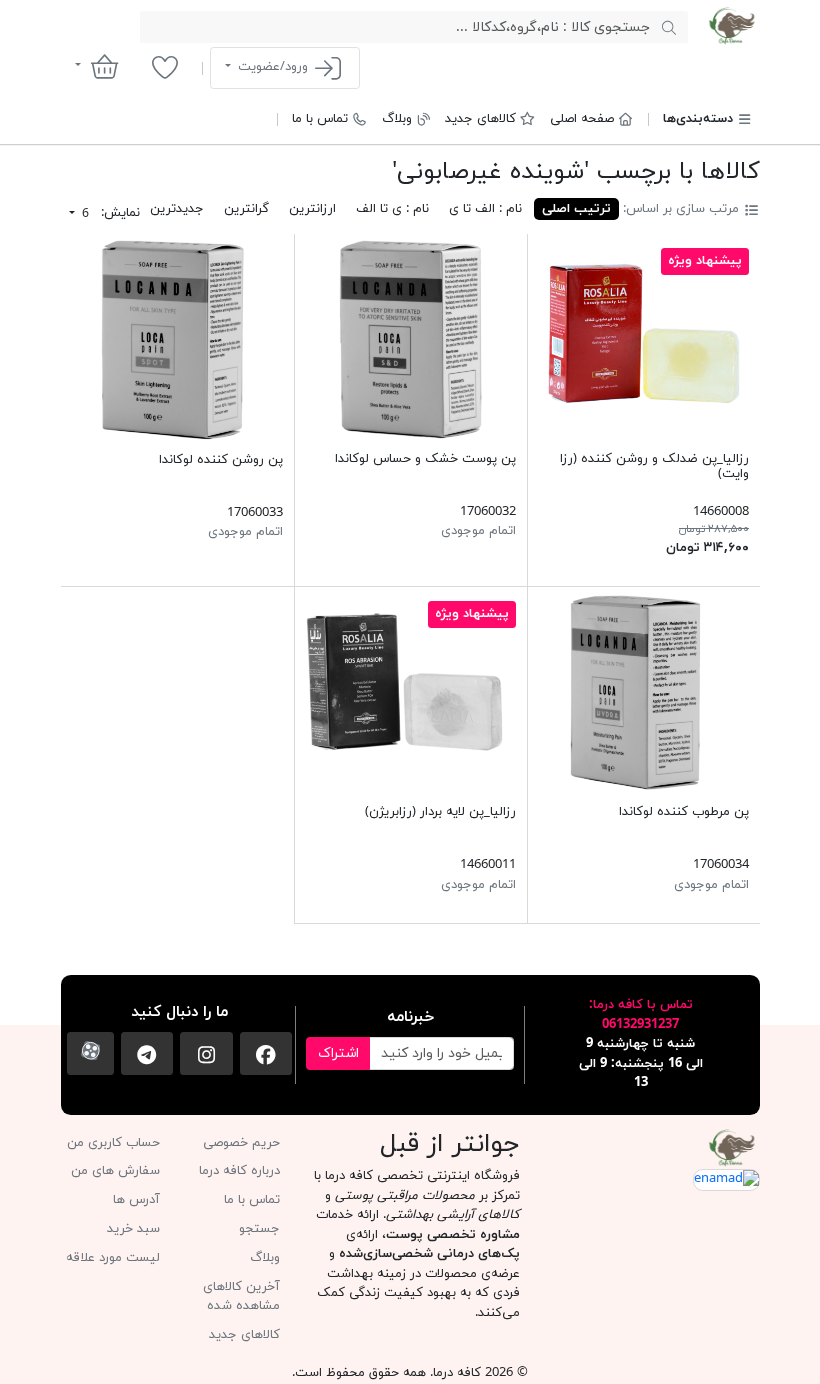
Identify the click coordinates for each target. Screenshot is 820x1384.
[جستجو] (668, 27)
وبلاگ (397, 119)
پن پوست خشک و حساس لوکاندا (425, 459)
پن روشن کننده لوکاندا (221, 460)
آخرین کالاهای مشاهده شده (241, 1297)
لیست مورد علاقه (113, 1258)
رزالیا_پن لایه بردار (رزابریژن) (440, 812)
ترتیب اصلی (576, 209)
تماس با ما (320, 119)
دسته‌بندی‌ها (698, 119)
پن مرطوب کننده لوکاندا (684, 812)
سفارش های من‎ (115, 1171)
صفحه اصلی (582, 119)
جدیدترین (177, 209)
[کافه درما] (731, 26)
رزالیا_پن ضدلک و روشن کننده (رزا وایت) (654, 467)
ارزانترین (312, 209)
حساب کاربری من (113, 1143)
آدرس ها (136, 1200)
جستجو (259, 1229)
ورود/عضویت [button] (273, 67)
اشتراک (338, 1053)
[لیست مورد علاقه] (164, 67)
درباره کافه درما (239, 1171)
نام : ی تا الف (392, 209)
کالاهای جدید (480, 119)
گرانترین (246, 209)
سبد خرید (133, 1229)
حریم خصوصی (241, 1143)
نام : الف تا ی (485, 209)
